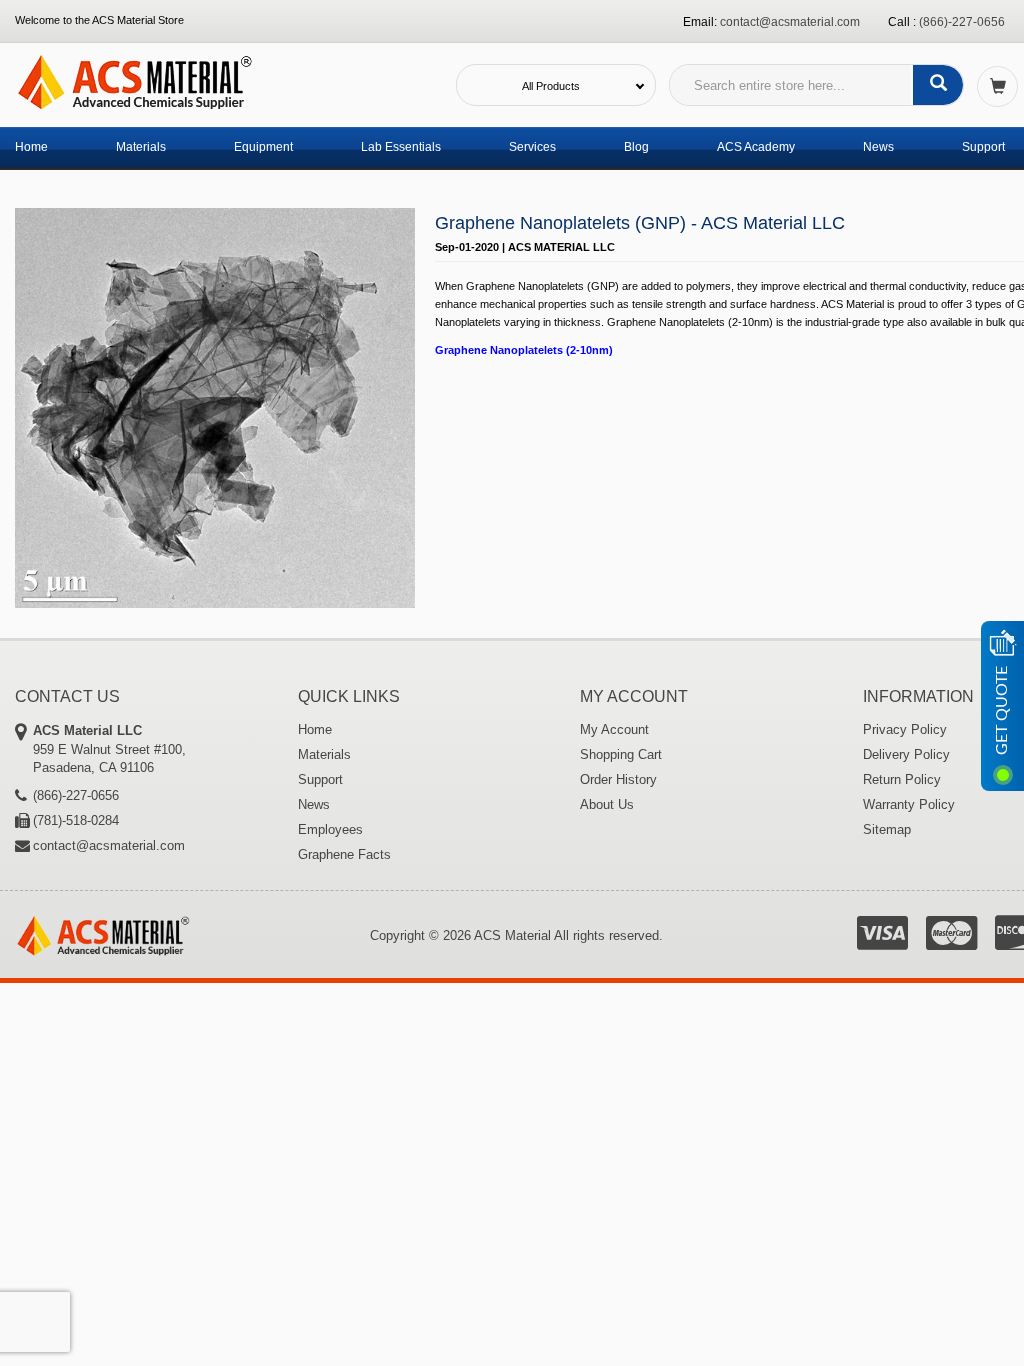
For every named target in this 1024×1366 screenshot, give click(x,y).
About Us (607, 804)
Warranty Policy (909, 804)
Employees (330, 829)
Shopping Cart (621, 754)
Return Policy (902, 779)
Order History (618, 779)
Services (532, 147)
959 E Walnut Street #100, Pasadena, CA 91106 (109, 749)
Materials (141, 147)
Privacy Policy (905, 729)
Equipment (263, 147)
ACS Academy (756, 147)
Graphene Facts (344, 854)
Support (983, 147)
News (878, 147)
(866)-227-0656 (962, 22)
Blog (636, 147)
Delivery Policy (906, 754)
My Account (614, 729)
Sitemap (887, 829)
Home (31, 147)
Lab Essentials (401, 147)
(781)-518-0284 (76, 820)
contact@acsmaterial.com (790, 22)
